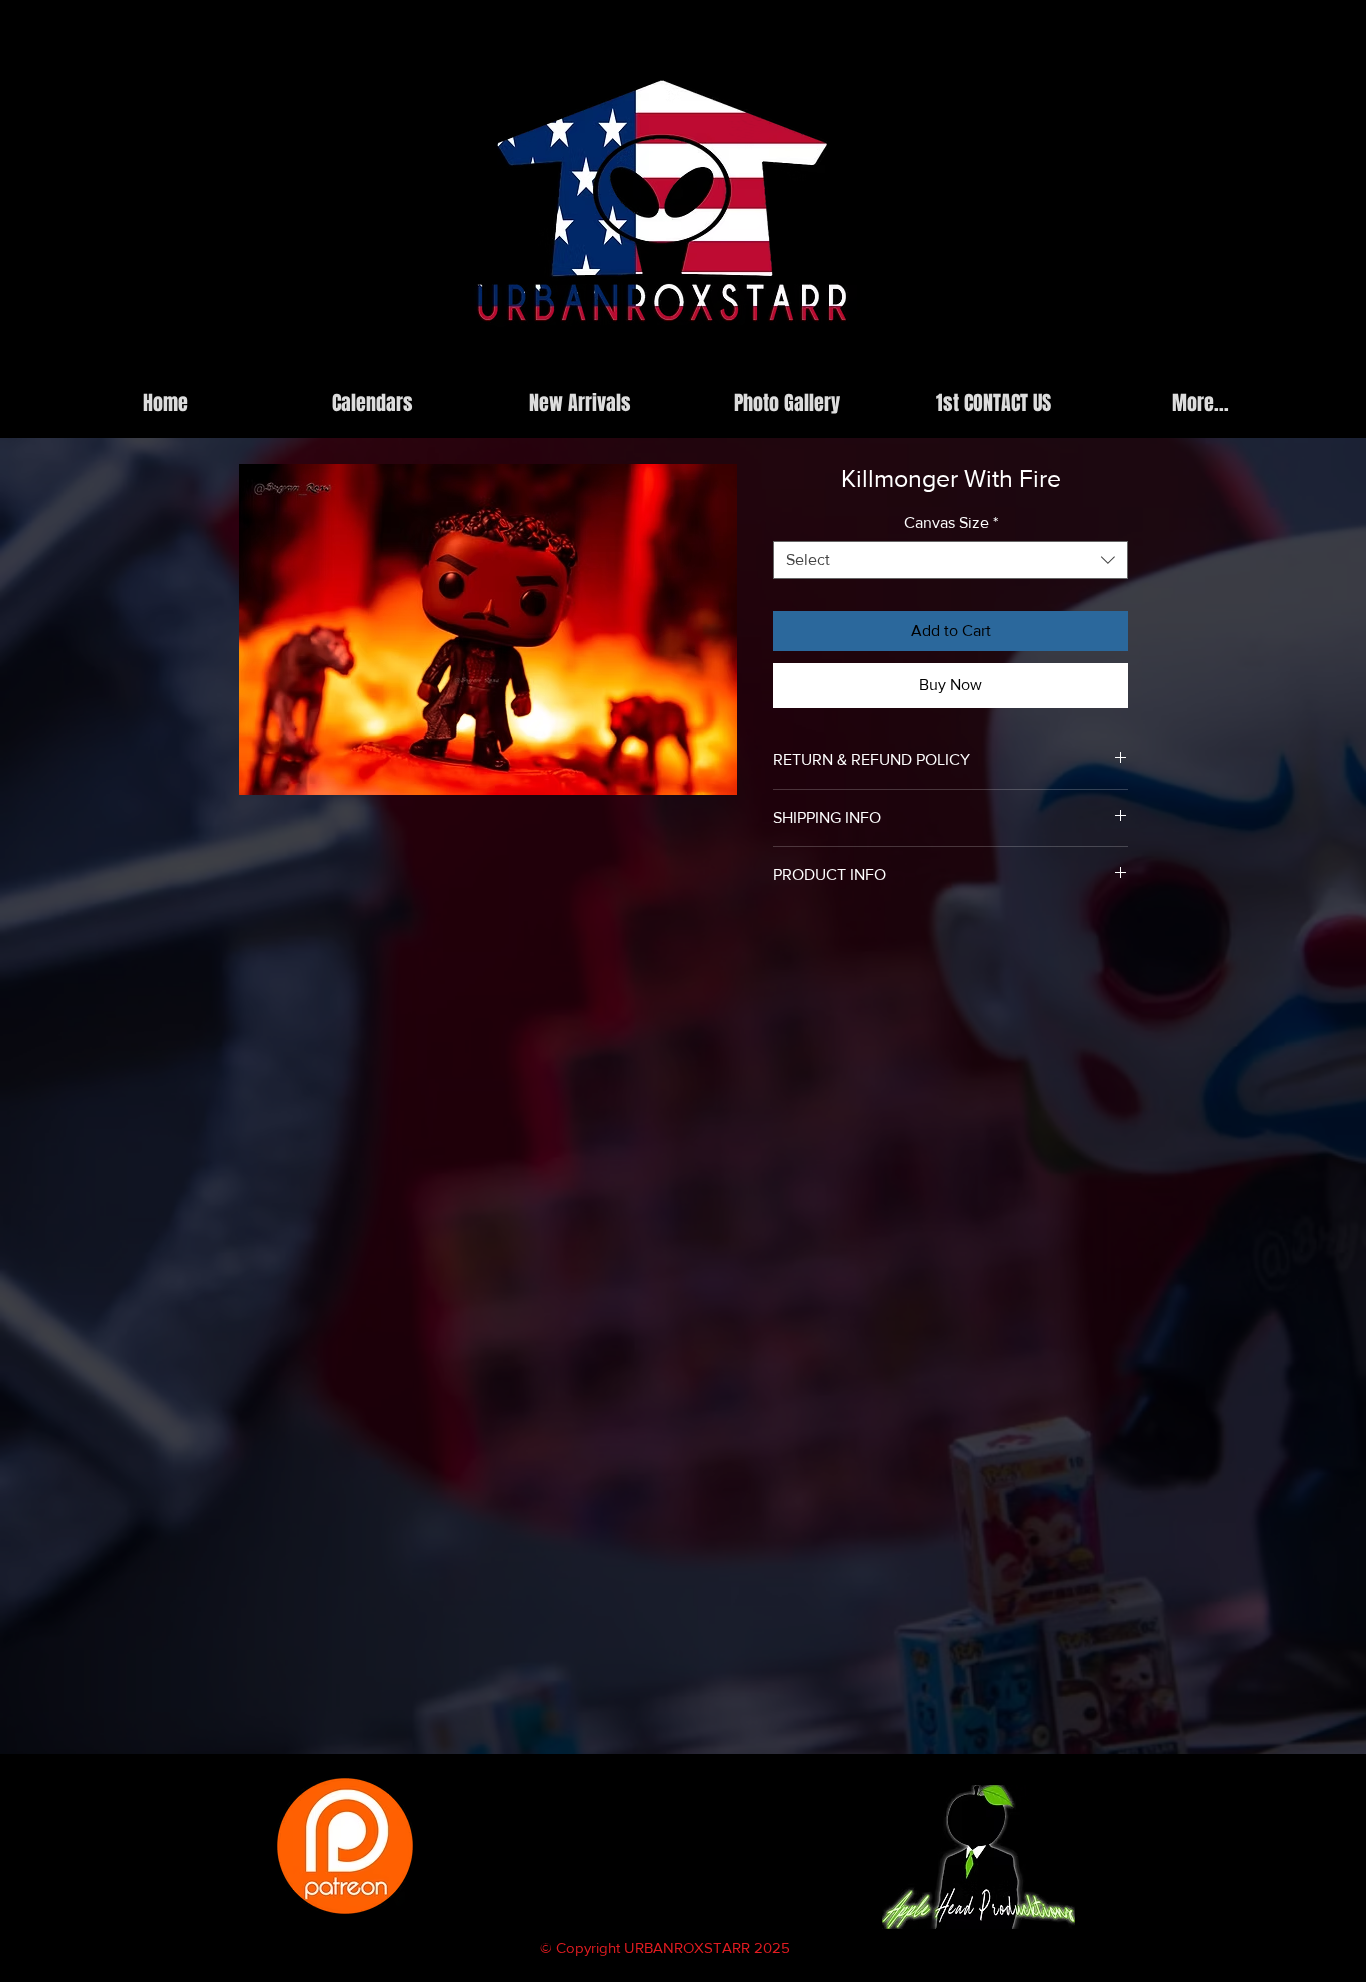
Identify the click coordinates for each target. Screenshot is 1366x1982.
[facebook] (1030, 364)
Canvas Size (951, 522)
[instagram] (1000, 364)
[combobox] (950, 560)
